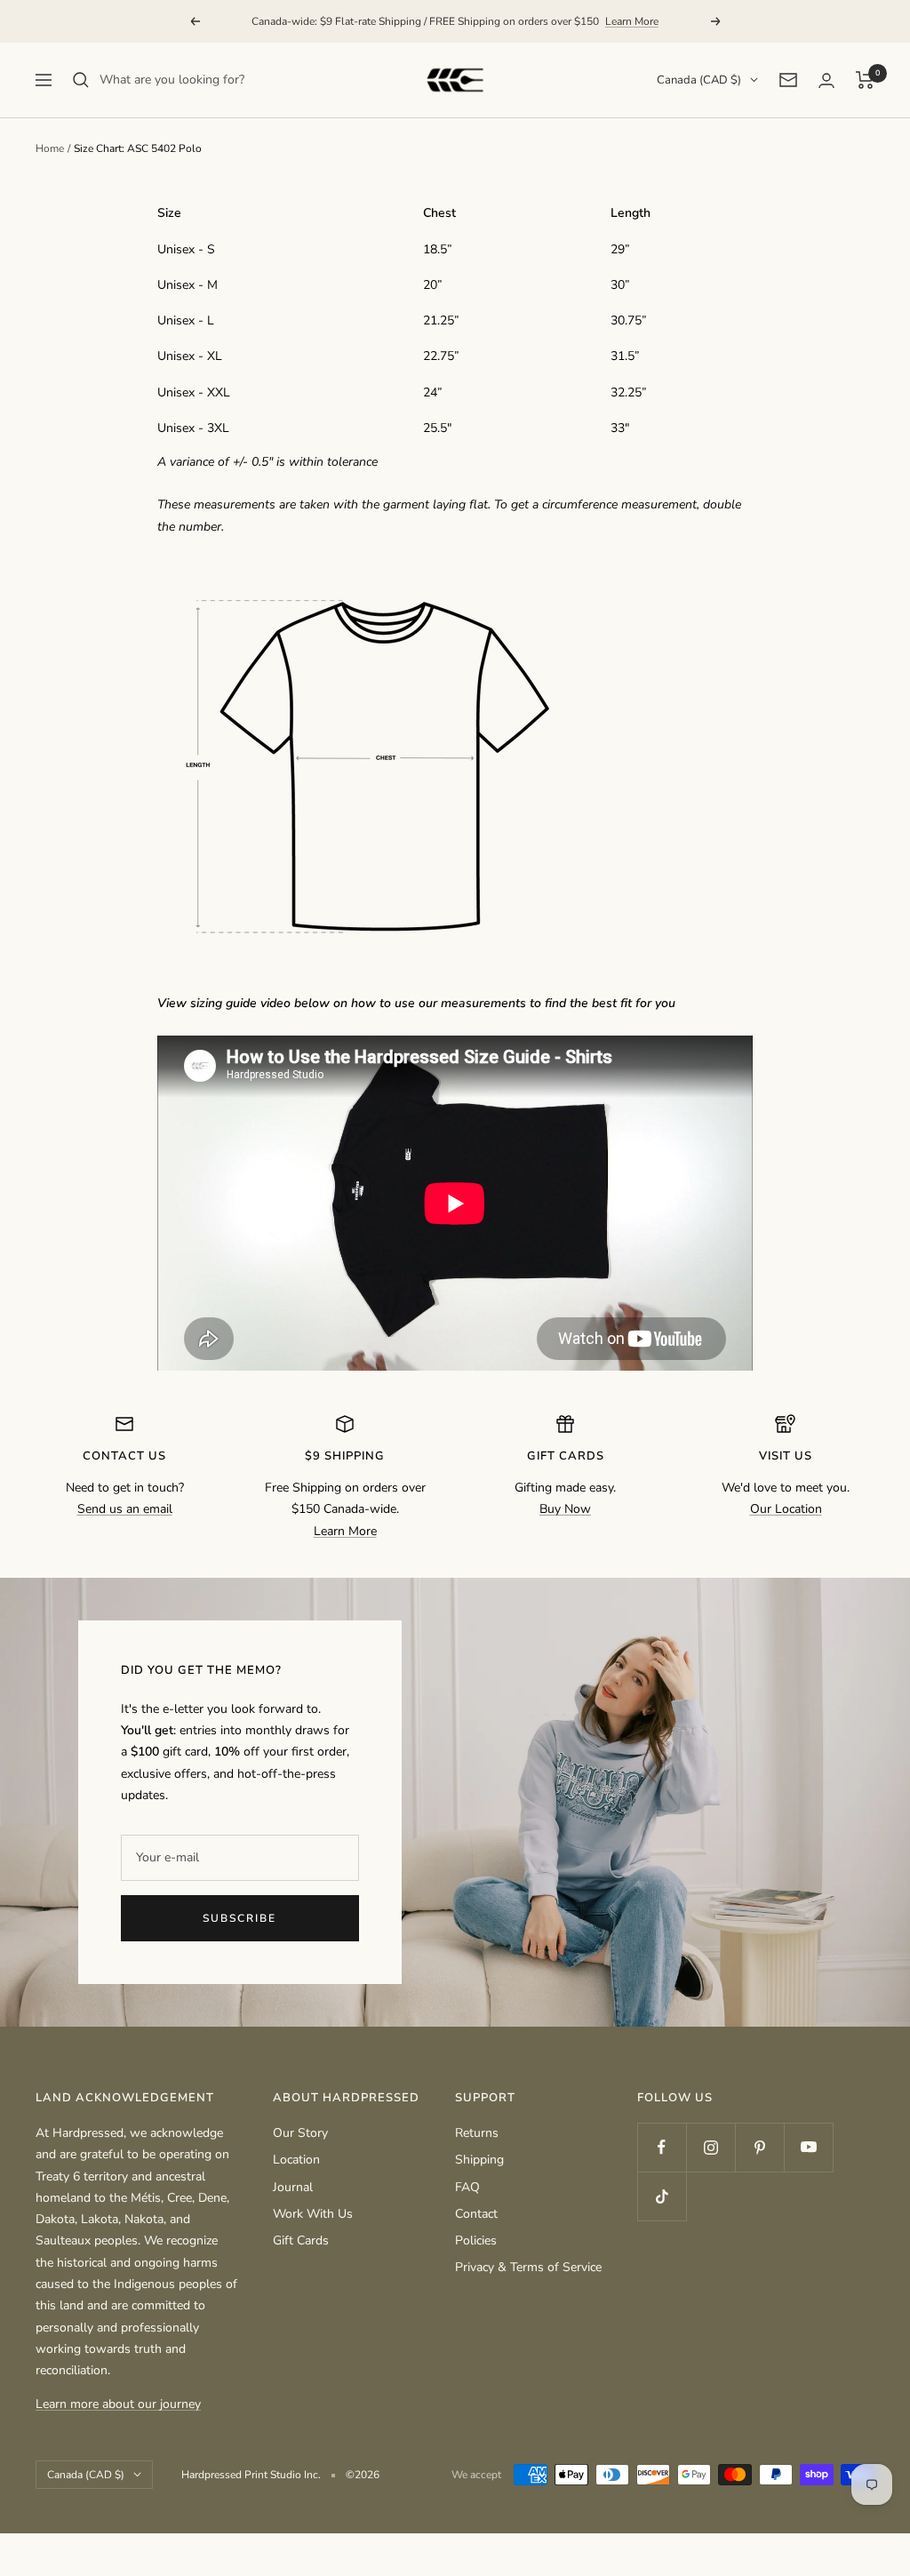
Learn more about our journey (118, 2404)
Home (50, 148)
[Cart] (865, 80)
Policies (476, 2240)
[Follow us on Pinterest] (759, 2147)
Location (296, 2160)
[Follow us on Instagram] (710, 2147)
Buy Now (565, 1509)
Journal (293, 2187)
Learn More (632, 21)
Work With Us (313, 2214)
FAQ (467, 2187)
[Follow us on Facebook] (662, 2147)
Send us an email (125, 1509)
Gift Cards (301, 2240)
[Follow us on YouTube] (808, 2147)
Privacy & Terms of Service (528, 2267)
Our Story (300, 2133)
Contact (476, 2214)
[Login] (826, 80)
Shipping (479, 2160)
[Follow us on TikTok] (662, 2196)
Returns (477, 2133)
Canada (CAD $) (699, 80)
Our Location (786, 1509)
